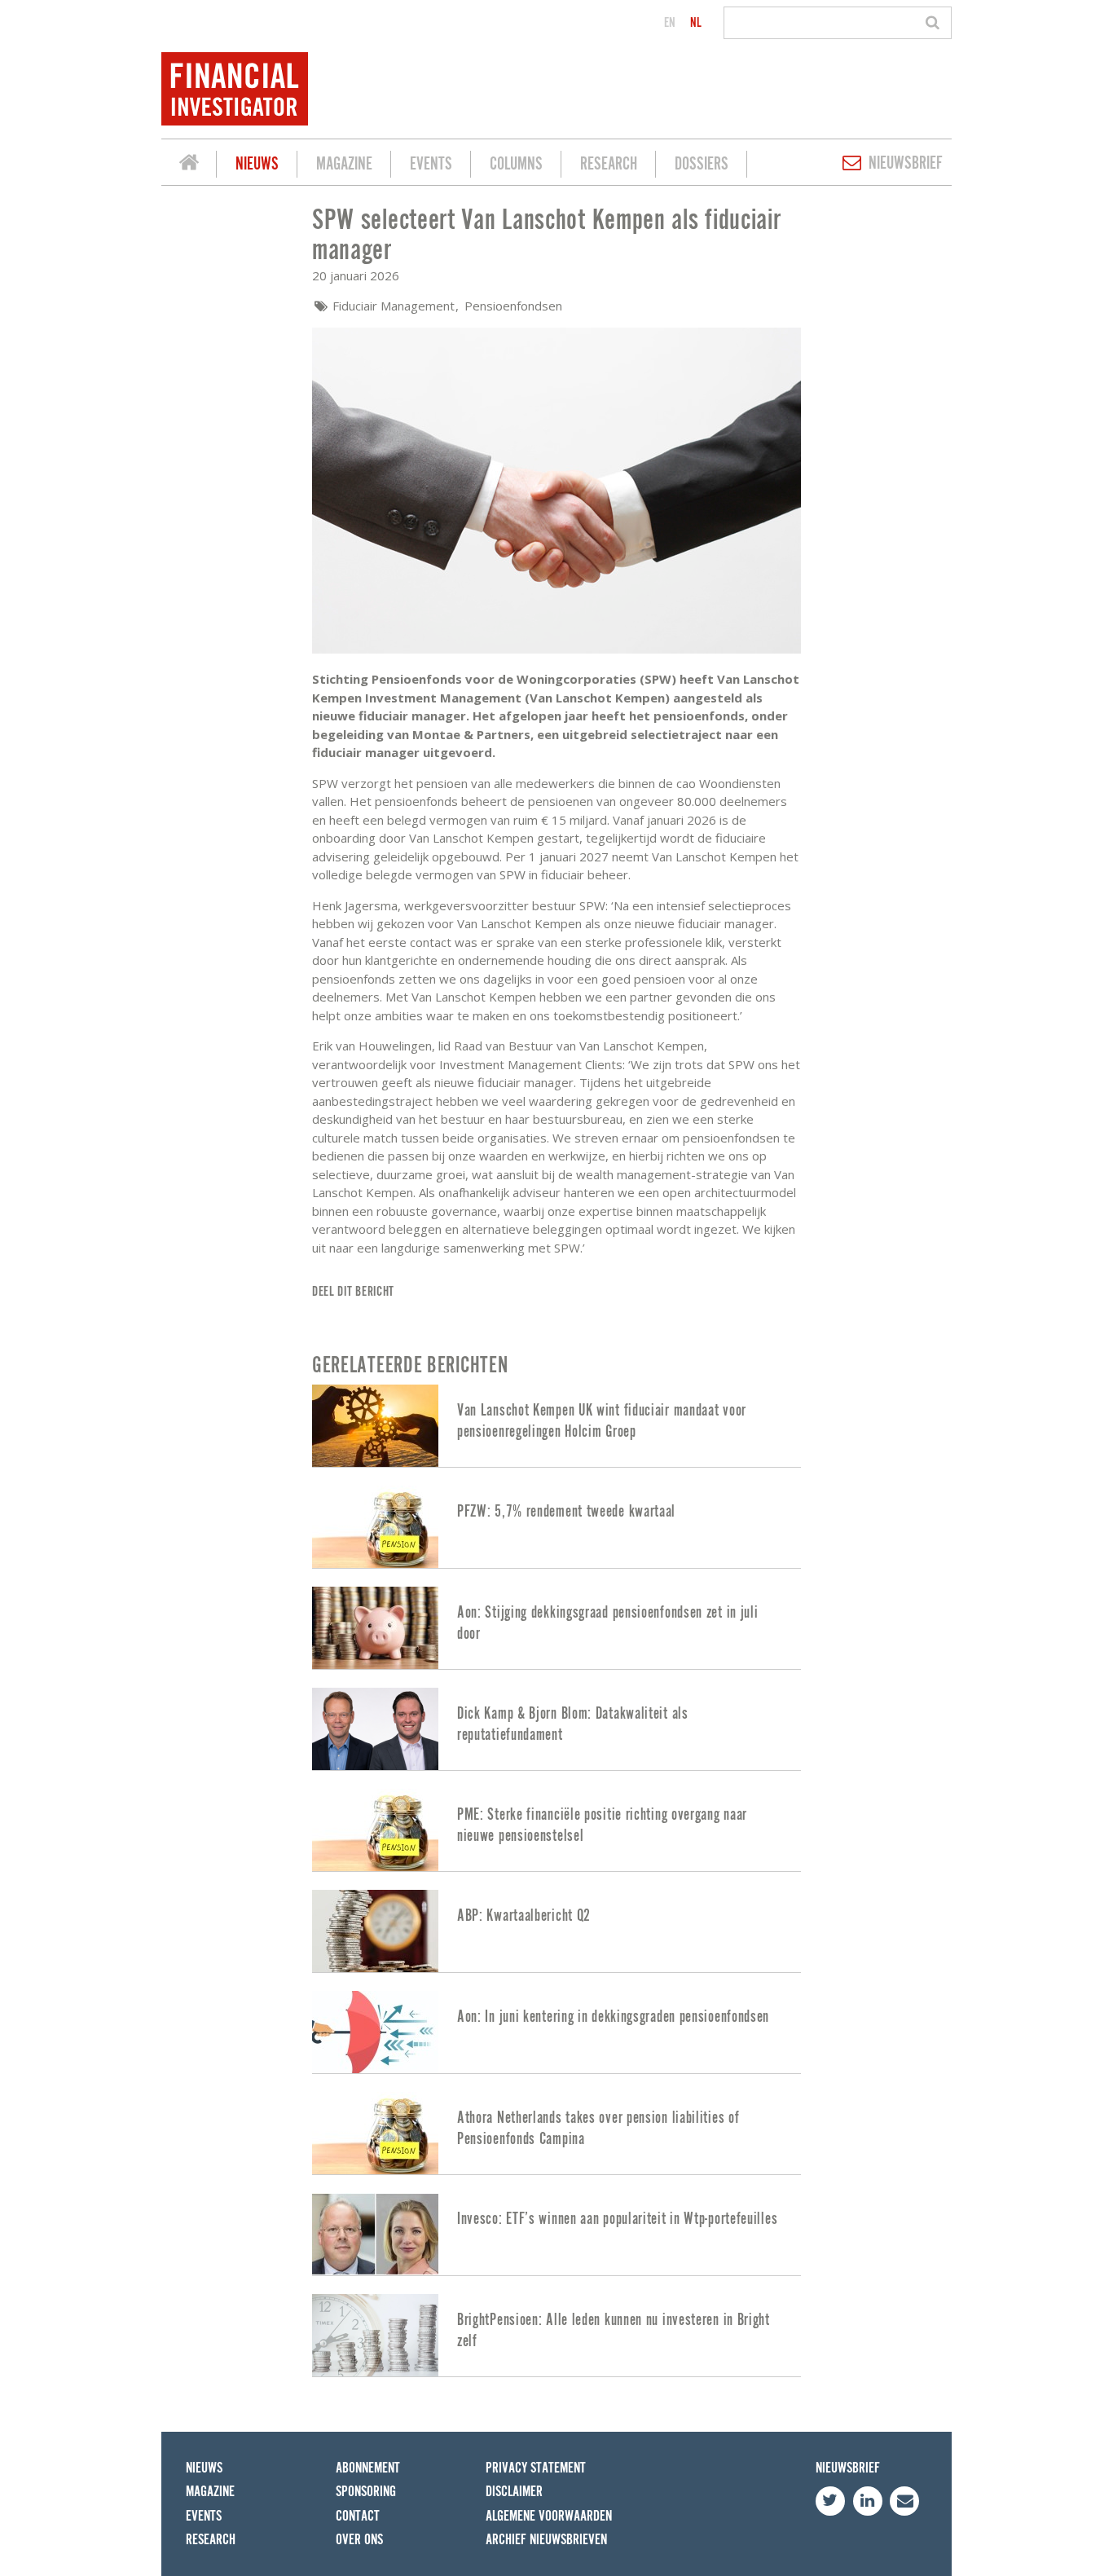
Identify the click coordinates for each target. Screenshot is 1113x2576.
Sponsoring (366, 2492)
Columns (516, 164)
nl (696, 23)
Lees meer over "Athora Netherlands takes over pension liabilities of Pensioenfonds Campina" (556, 2133)
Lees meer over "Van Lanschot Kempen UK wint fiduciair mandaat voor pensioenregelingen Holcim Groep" (556, 1426)
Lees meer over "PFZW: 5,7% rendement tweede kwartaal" (556, 1527)
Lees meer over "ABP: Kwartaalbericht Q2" (556, 1931)
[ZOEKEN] (935, 23)
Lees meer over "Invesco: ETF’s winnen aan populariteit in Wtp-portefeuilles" (556, 2234)
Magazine (344, 164)
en (670, 23)
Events (431, 164)
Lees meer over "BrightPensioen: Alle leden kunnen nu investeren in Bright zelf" (556, 2335)
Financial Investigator (189, 165)
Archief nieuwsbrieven (546, 2540)
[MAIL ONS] (904, 2501)
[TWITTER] (830, 2501)
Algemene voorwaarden (549, 2516)
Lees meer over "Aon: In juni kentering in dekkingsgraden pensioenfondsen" (556, 2032)
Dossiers (702, 164)
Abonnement (368, 2468)
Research (609, 164)
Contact (358, 2516)
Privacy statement (536, 2468)
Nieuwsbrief (906, 163)
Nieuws (257, 164)
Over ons (359, 2540)
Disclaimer (514, 2492)
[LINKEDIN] (868, 2501)
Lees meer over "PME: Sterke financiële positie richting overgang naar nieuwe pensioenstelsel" (556, 1830)
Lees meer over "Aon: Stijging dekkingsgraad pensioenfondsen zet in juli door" (556, 1628)
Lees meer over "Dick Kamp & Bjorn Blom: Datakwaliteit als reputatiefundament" (556, 1729)
